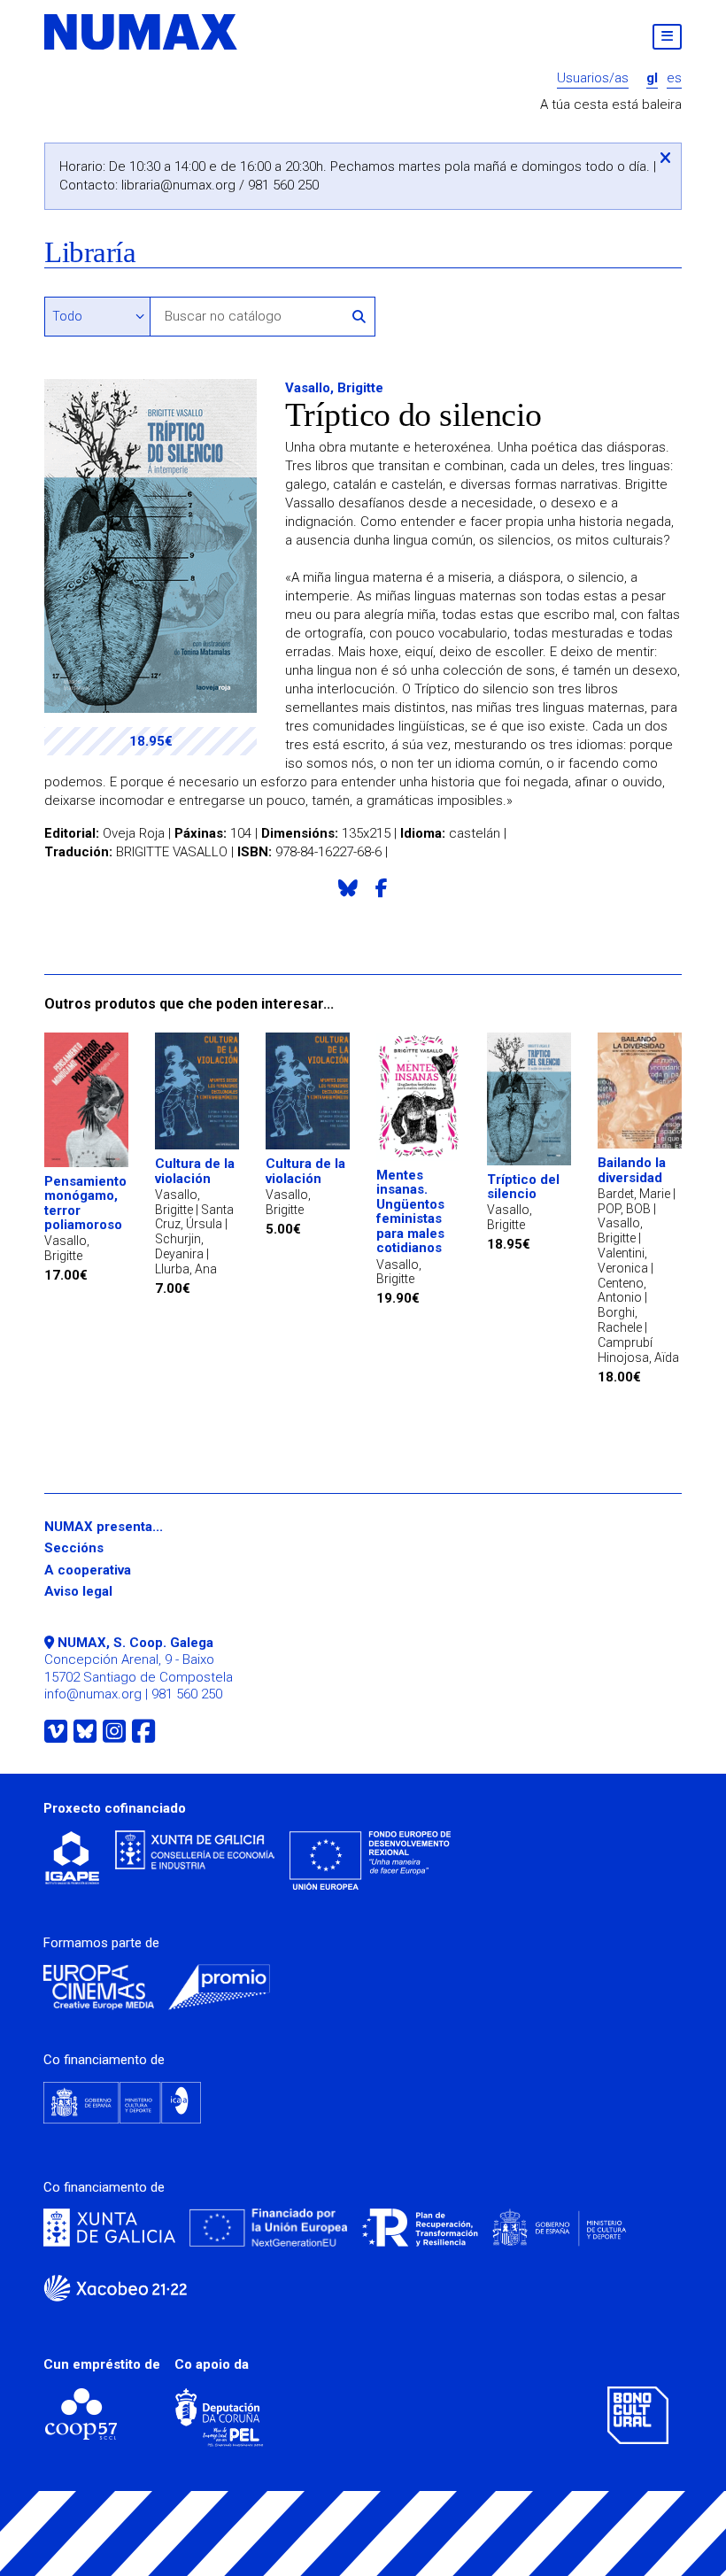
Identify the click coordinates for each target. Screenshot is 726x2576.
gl (652, 78)
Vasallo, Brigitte (334, 388)
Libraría (90, 253)
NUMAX (142, 32)
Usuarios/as (593, 78)
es (674, 78)
